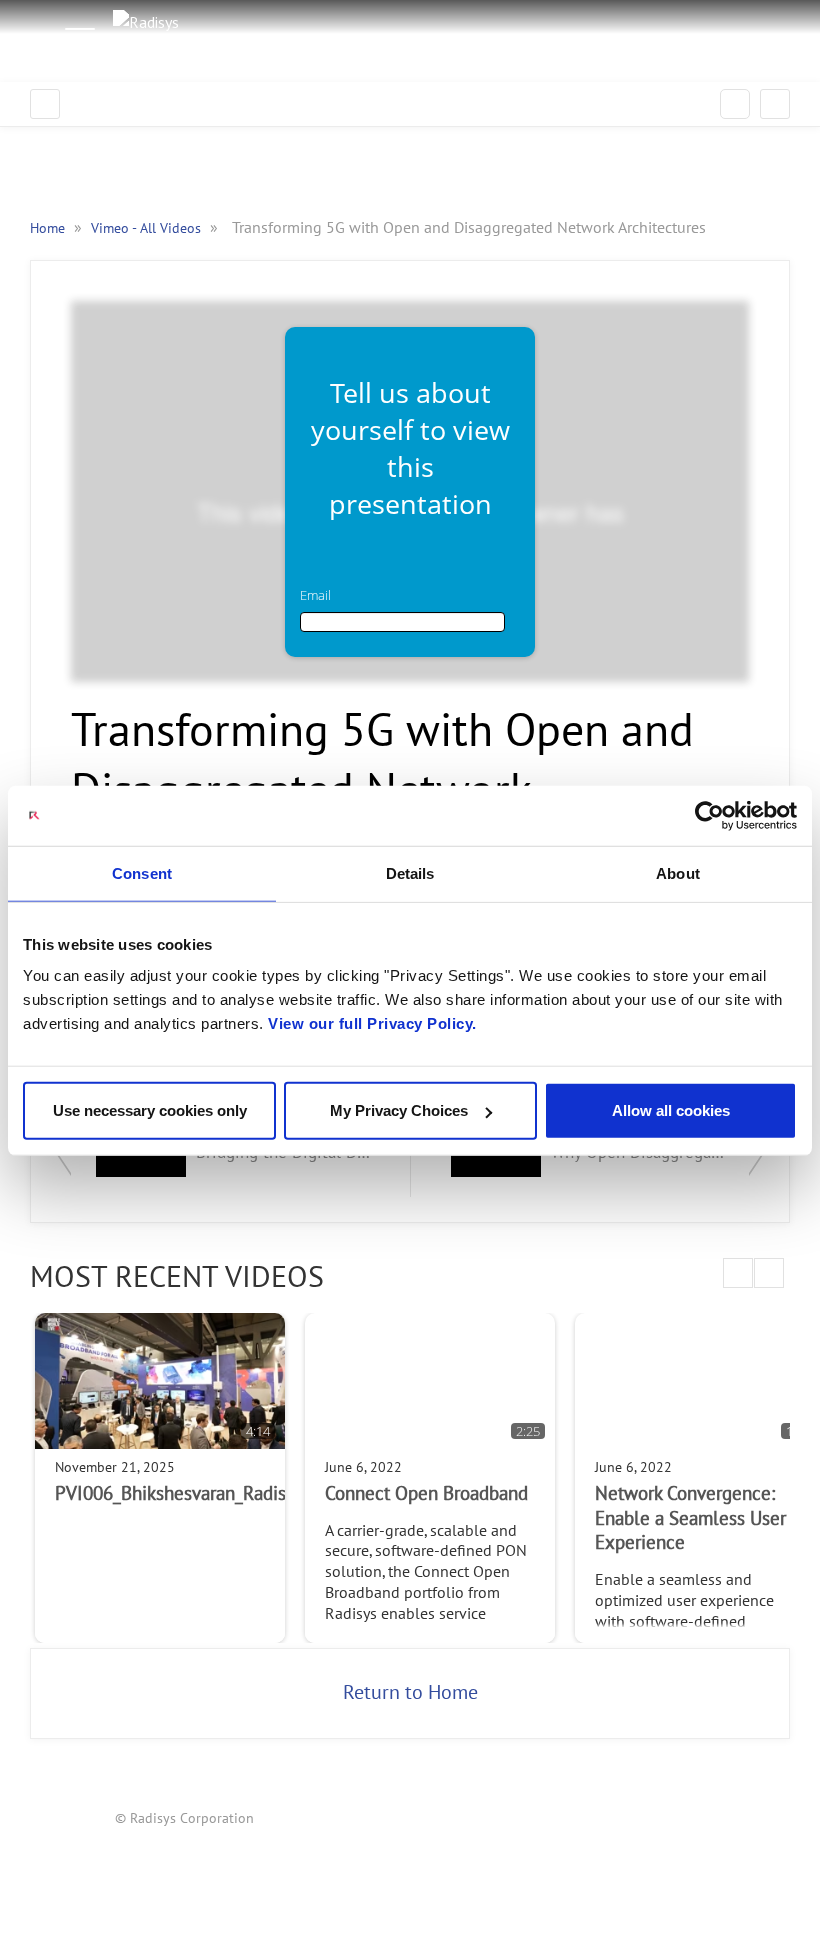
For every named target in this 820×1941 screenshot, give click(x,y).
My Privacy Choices (399, 1110)
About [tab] (678, 872)
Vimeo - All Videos (148, 228)
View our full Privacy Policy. (372, 1023)
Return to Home (410, 1693)
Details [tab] (410, 872)
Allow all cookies (671, 1110)
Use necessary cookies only (150, 1110)
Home (49, 228)
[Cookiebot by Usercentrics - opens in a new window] (709, 815)
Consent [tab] (142, 872)
